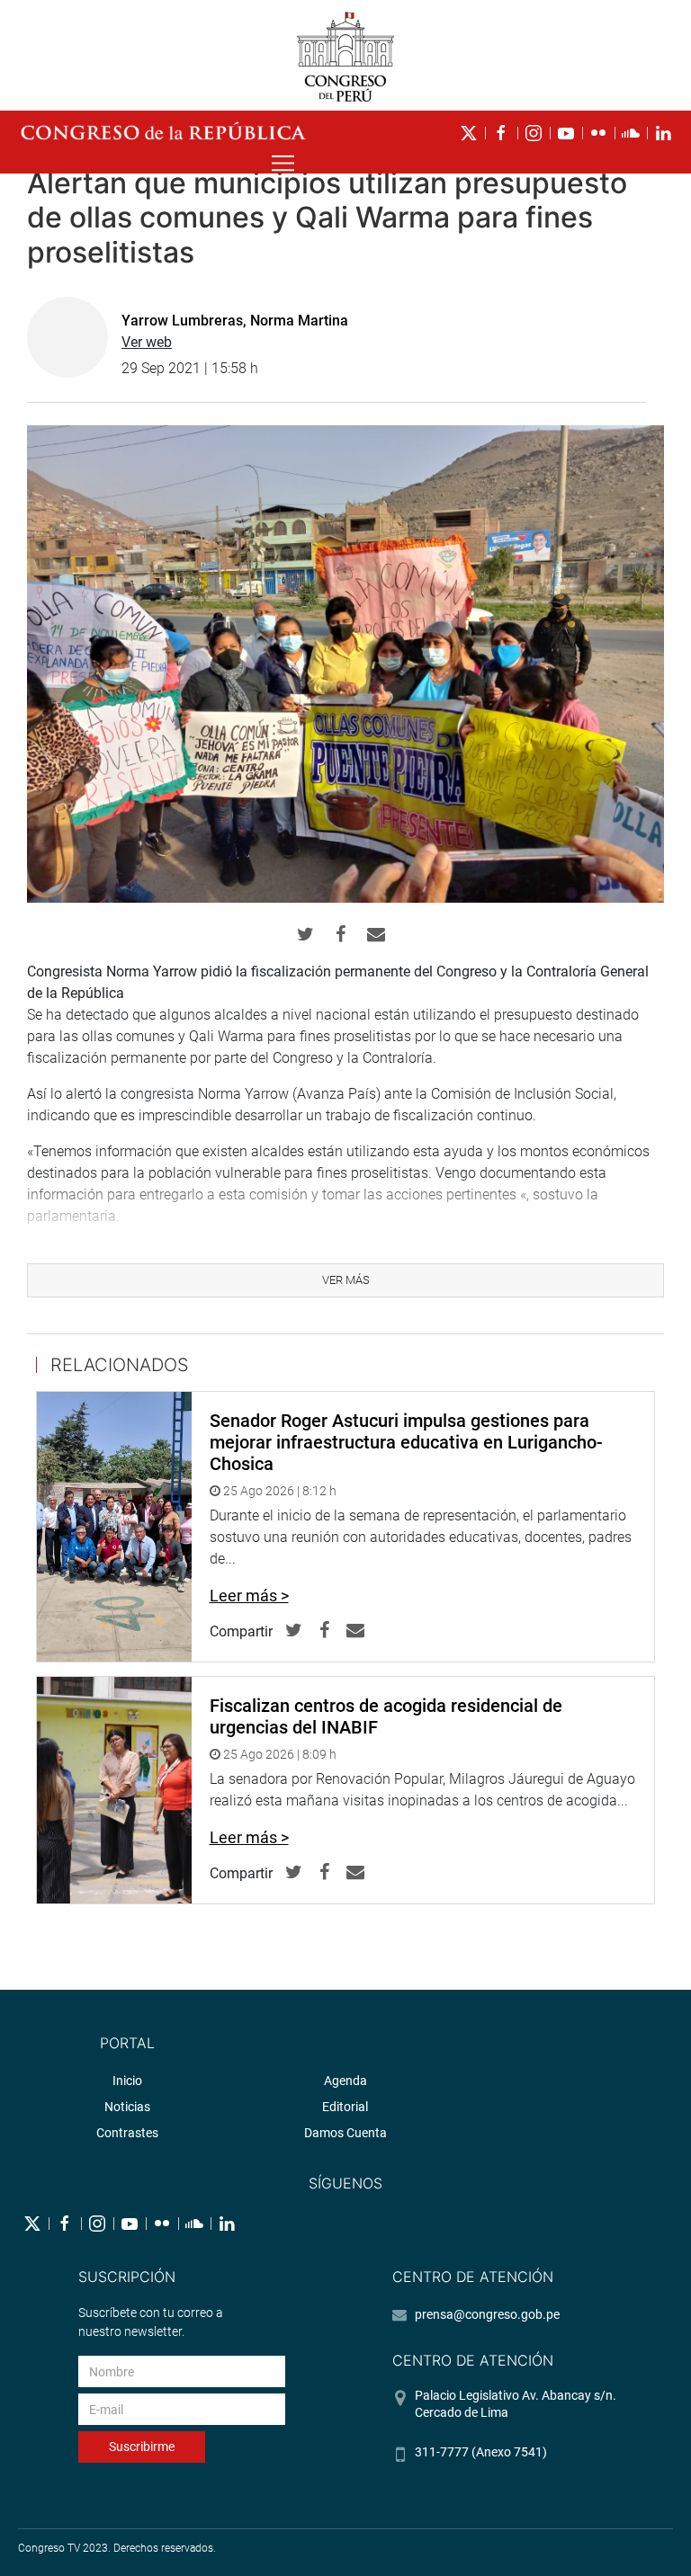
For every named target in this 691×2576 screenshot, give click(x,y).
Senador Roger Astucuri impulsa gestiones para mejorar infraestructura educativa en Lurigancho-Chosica (406, 1442)
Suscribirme (142, 2447)
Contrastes (127, 2133)
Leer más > (249, 1596)
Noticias (127, 2107)
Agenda (345, 2081)
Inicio (127, 2081)
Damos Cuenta (345, 2133)
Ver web (147, 342)
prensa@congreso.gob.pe (487, 2314)
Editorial (345, 2107)
